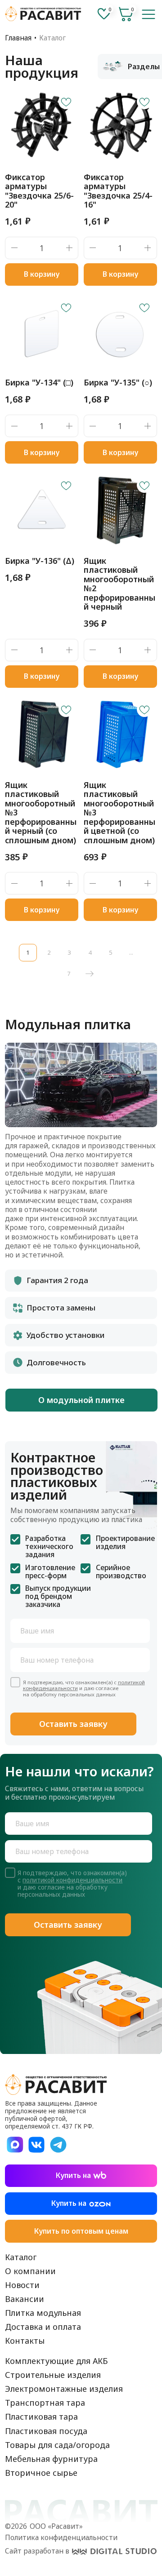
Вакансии (25, 2299)
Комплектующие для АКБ (56, 2361)
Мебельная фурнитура (51, 2459)
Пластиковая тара (41, 2417)
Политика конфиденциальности (61, 2537)
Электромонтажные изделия (64, 2389)
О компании (30, 2271)
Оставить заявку (73, 1724)
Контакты (25, 2341)
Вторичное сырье (41, 2473)
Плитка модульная (43, 2313)
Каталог (21, 2257)
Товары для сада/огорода (57, 2445)
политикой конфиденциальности (72, 1880)
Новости (22, 2285)
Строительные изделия (53, 2375)
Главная (18, 38)
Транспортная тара (45, 2403)
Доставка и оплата (43, 2327)
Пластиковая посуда (46, 2431)
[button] (148, 14)
